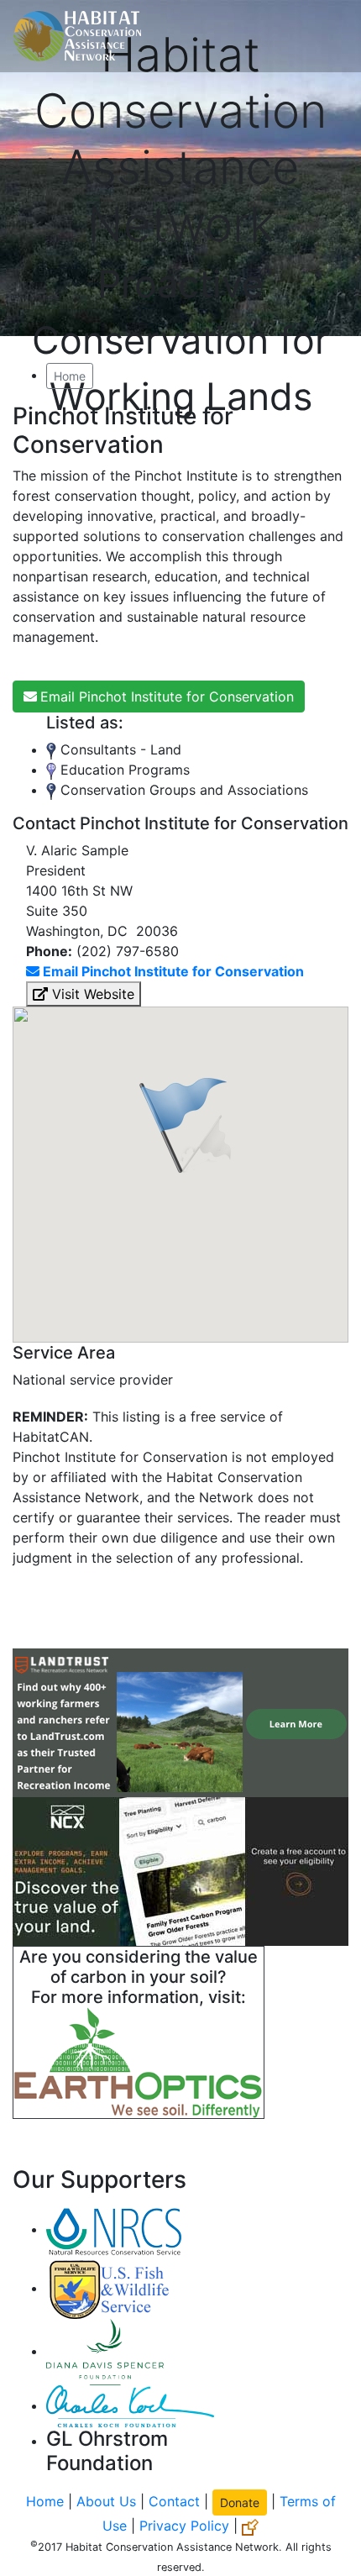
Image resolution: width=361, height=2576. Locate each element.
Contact (174, 2501)
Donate (240, 2502)
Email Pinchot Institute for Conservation (167, 697)
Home (70, 376)
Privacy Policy (184, 2526)
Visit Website (91, 994)
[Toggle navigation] (324, 36)
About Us (106, 2501)
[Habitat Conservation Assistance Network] (77, 36)
